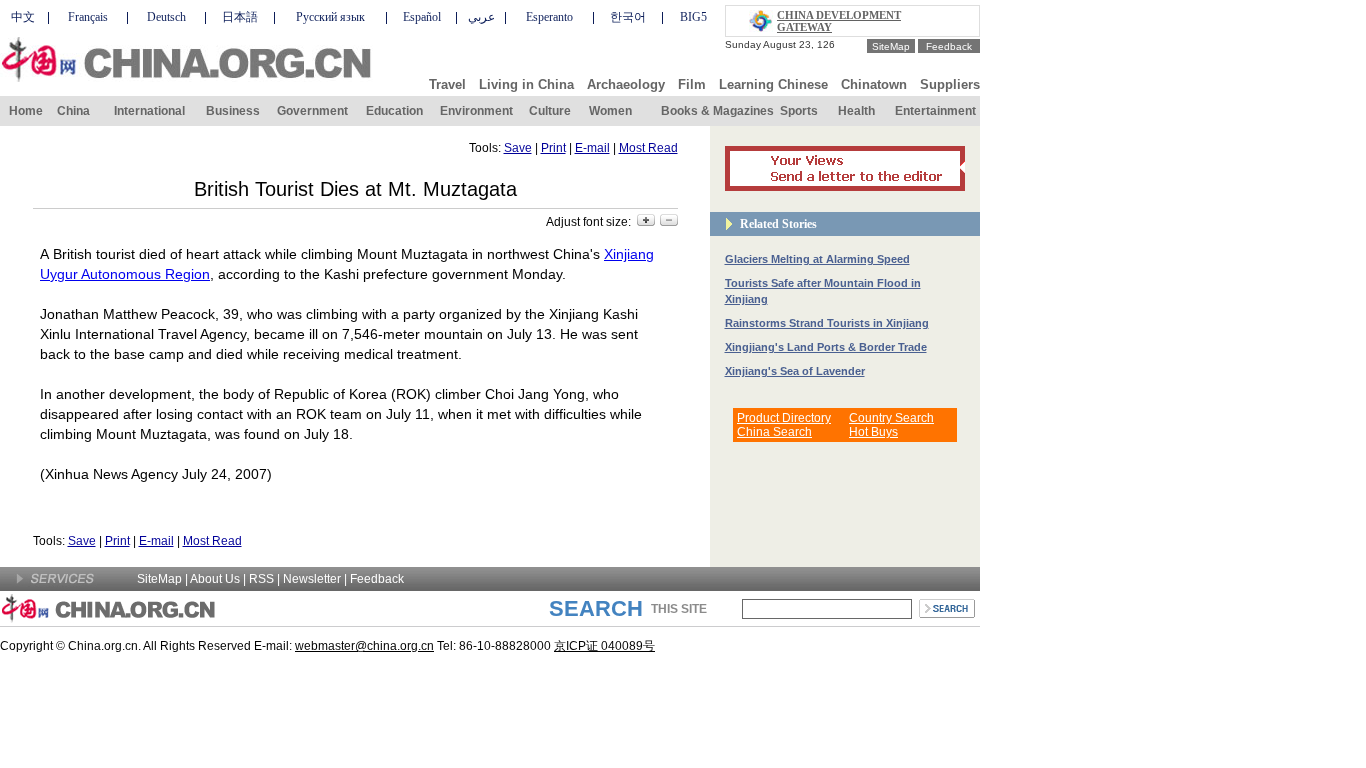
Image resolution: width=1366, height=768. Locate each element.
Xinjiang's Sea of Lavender (795, 371)
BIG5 (693, 17)
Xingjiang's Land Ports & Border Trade (826, 347)
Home (26, 111)
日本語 (240, 17)
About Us (215, 579)
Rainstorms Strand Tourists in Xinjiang (827, 323)
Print (553, 148)
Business (233, 111)
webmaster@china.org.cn (364, 646)
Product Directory (784, 418)
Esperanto (549, 17)
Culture (550, 111)
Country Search (891, 418)
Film (692, 84)
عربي (481, 17)
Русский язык (330, 17)
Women (610, 111)
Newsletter (312, 579)
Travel (447, 84)
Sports (799, 111)
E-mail (592, 148)
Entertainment (935, 111)
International (149, 111)
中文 (23, 17)
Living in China (526, 84)
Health (856, 111)
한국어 (628, 17)
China (73, 111)
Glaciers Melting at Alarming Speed (817, 259)
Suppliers (950, 84)
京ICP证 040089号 (604, 646)
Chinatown (874, 84)
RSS (261, 579)
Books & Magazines (717, 111)
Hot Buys (873, 432)
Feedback (949, 46)
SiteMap (891, 46)
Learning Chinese (773, 84)
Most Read (648, 148)
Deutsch (166, 17)
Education (394, 111)
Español (422, 17)
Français (88, 17)
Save (518, 148)
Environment (476, 111)
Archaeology (626, 84)
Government (312, 111)
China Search (774, 432)
